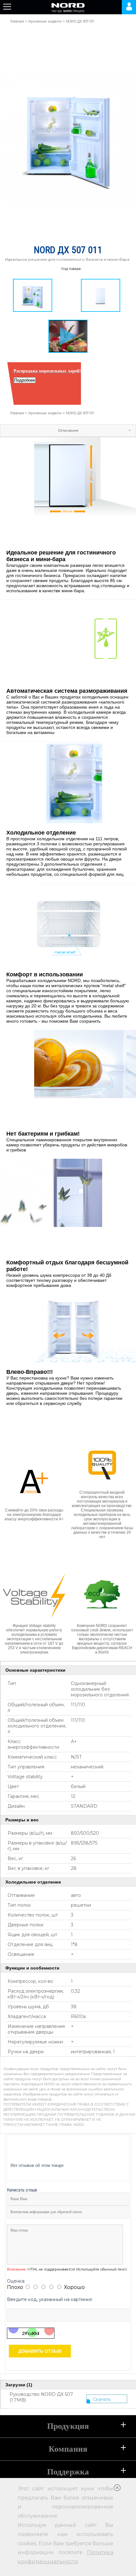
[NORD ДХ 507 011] (33, 295)
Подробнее (25, 380)
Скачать (102, 2399)
